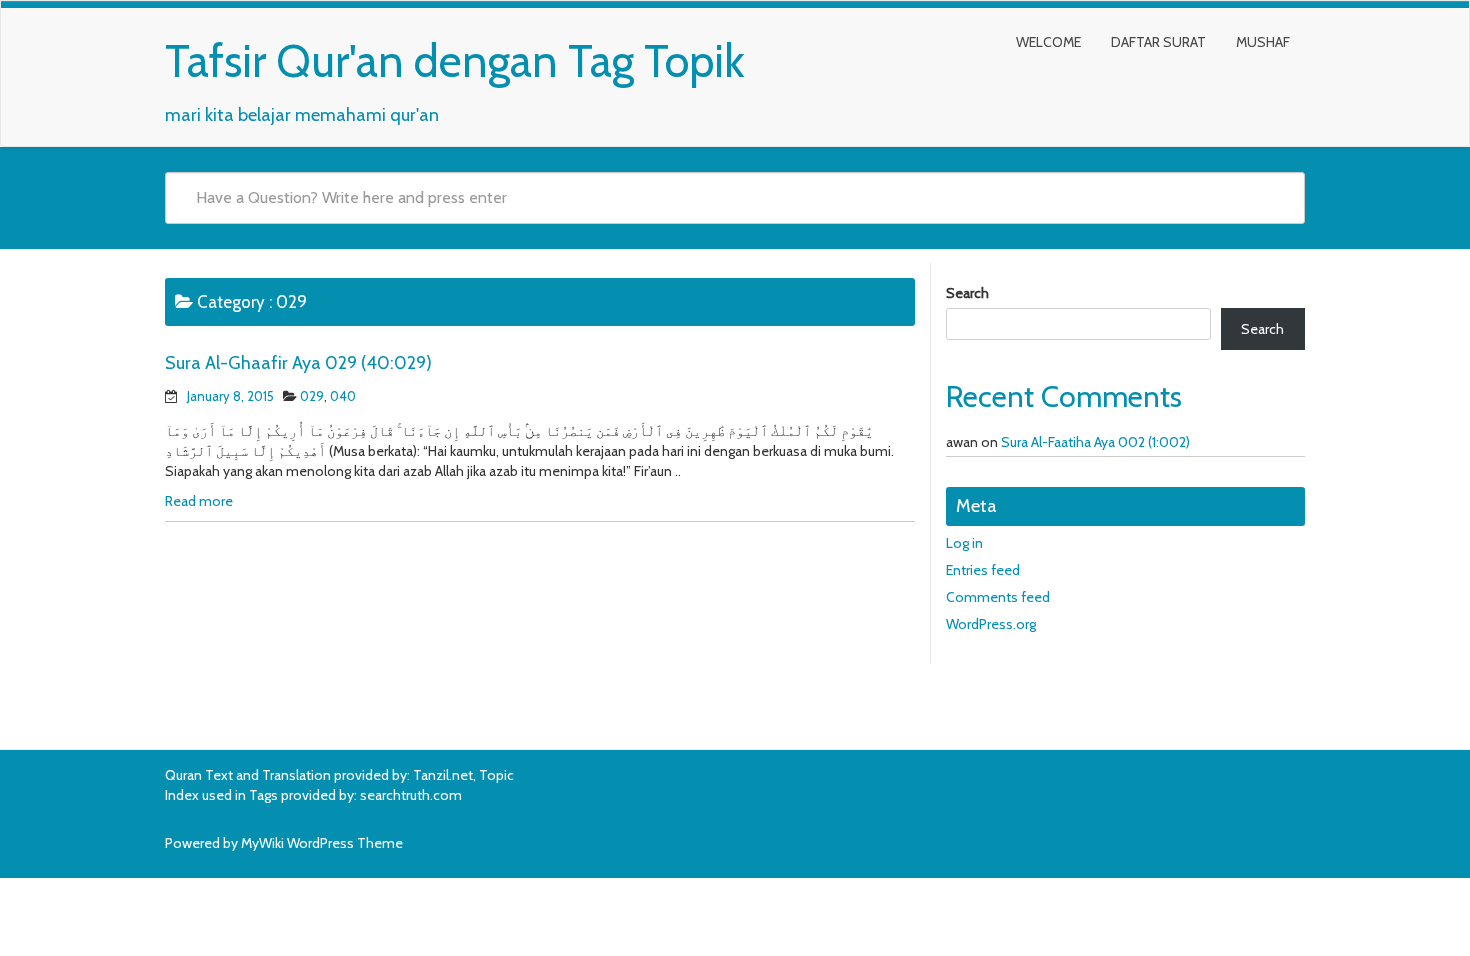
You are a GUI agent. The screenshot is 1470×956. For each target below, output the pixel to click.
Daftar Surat (1158, 42)
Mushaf (1263, 42)
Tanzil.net (443, 775)
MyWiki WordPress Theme (322, 843)
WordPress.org (991, 624)
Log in (964, 543)
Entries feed (983, 570)
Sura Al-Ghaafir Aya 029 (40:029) (298, 363)
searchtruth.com (411, 795)
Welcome (1048, 42)
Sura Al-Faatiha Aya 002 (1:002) (1095, 442)
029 (312, 396)
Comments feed (998, 597)
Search (967, 293)
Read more (199, 501)
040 (343, 396)
